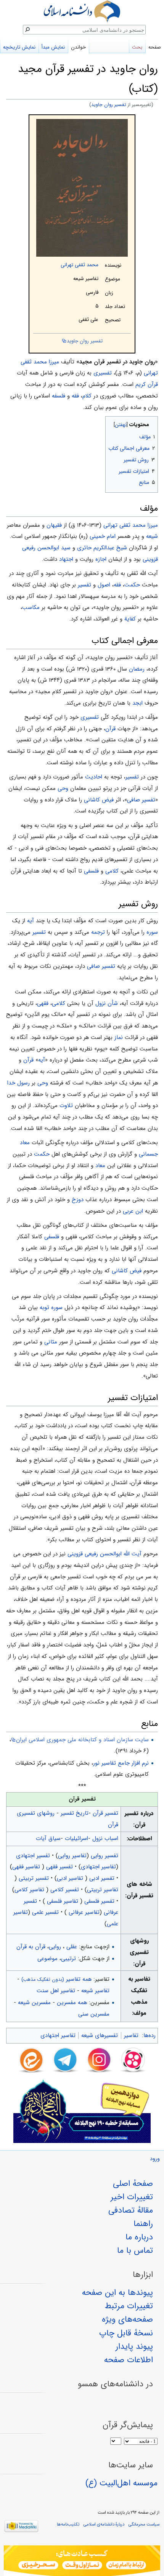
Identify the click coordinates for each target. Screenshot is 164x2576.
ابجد (137, 703)
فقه (75, 396)
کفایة (130, 619)
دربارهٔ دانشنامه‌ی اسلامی (104, 2524)
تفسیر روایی (105, 1856)
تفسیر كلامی (65, 1890)
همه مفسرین (72, 2003)
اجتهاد (66, 559)
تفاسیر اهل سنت (56, 1991)
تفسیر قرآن (105, 1813)
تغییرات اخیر (132, 2197)
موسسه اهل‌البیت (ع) (121, 2483)
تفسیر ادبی (102, 1878)
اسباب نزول (105, 1838)
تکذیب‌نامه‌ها (68, 2524)
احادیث (94, 777)
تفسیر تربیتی (34, 1878)
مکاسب (31, 607)
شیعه (152, 536)
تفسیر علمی (45, 1912)
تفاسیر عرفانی (83, 1912)
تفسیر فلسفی (99, 1901)
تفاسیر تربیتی (103, 1890)
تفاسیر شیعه (95, 1991)
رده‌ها (150, 2035)
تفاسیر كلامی (30, 1890)
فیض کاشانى (127, 1271)
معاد (100, 1166)
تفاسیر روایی (72, 1856)
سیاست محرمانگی (144, 2524)
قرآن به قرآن (31, 1947)
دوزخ (78, 1200)
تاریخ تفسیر (75, 1813)
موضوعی (47, 1959)
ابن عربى (133, 1211)
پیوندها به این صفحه (117, 2293)
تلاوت (66, 1106)
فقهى (43, 1003)
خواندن (78, 47)
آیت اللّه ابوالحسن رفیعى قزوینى (105, 1554)
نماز (119, 1037)
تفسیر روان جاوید (85, 341)
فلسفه (59, 396)
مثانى (51, 1342)
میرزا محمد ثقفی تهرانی (131, 525)
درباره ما (139, 2237)
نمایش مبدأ (53, 47)
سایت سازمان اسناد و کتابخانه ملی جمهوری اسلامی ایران (82, 1740)
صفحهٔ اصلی (133, 2184)
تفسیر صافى (141, 800)
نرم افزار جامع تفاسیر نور (121, 1763)
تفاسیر (131, 2035)
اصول (104, 585)
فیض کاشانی (99, 800)
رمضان (137, 669)
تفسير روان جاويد (109, 105)
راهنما (143, 2224)
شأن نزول (107, 1003)
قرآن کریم (147, 384)
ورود (155, 2159)
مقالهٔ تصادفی (131, 2210)
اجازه (101, 559)
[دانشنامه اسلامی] (82, 11)
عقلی (72, 1947)
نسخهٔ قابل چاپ (126, 2333)
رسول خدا (18, 1083)
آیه (31, 921)
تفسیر (84, 585)
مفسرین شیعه (34, 2003)
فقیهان (54, 525)
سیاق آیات (48, 1838)
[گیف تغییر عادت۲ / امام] (82, 2561)
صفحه (155, 47)
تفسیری (103, 373)
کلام (87, 396)
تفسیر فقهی (59, 1867)
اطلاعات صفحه (129, 2360)
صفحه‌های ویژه (127, 2319)
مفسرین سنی (94, 2014)
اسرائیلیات (76, 1838)
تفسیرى (90, 717)
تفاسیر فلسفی (63, 1901)
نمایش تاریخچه (19, 47)
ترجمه (98, 932)
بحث (137, 47)
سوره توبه (51, 1308)
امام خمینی (103, 536)
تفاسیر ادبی (71, 1878)
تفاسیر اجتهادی (98, 1867)
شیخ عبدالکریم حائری (102, 548)
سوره (152, 932)
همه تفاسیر (56, 1979)
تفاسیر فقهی (27, 1867)
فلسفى (91, 871)
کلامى (112, 871)
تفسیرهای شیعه (100, 2035)
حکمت (132, 585)
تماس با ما (135, 2250)
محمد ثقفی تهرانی (80, 265)
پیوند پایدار (134, 2346)
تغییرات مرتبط (129, 2306)
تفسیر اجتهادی (33, 1856)
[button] (151, 423)
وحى (63, 788)
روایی (55, 1947)
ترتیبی (68, 1959)
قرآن (110, 729)
